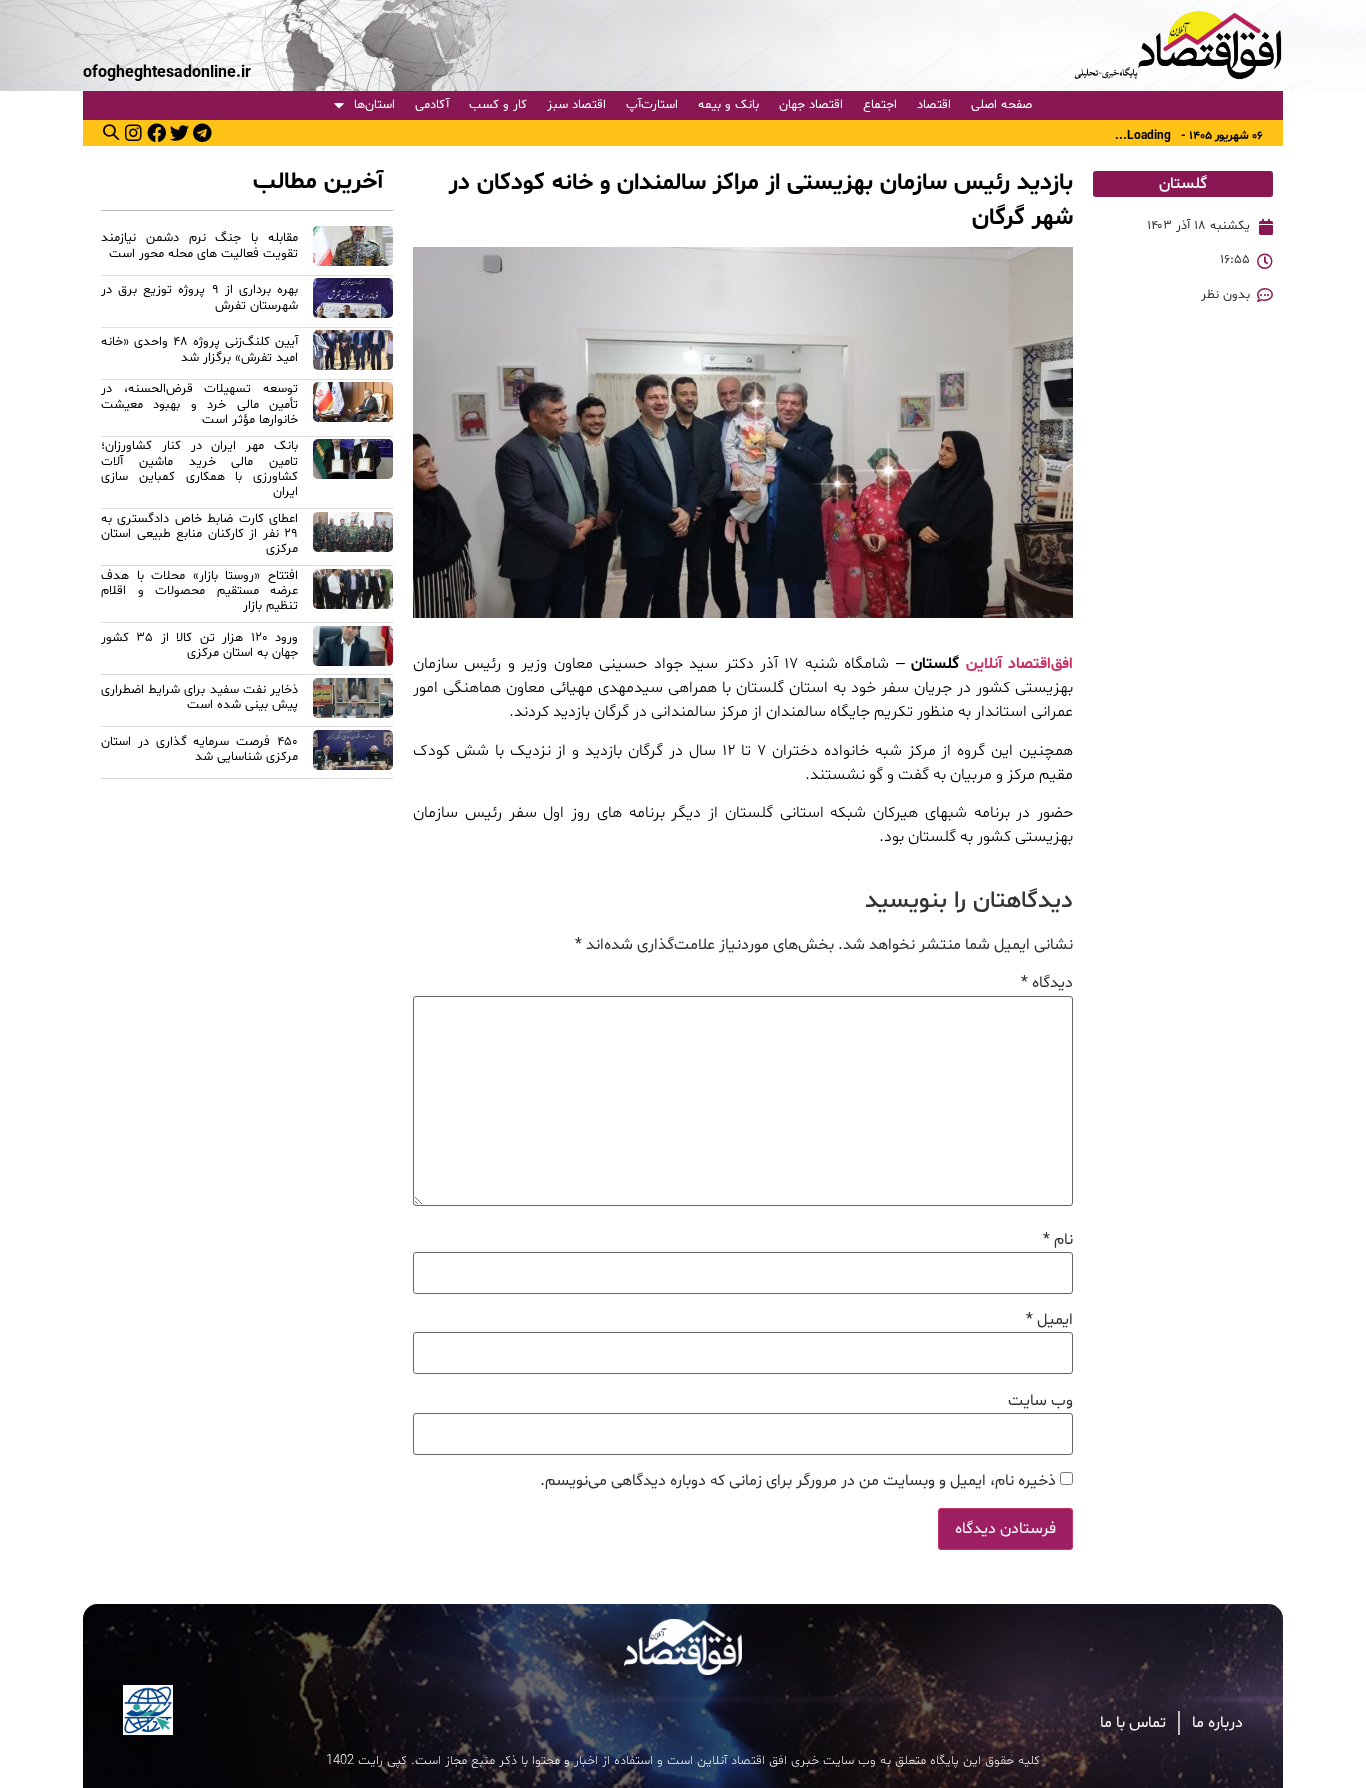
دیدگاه (1047, 983)
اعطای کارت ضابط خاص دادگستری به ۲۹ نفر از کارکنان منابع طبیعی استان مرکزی (199, 534)
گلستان (1183, 184)
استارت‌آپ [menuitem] (652, 105)
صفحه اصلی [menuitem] (1001, 105)
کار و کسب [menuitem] (498, 105)
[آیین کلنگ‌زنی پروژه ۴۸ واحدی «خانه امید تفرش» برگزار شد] (353, 353)
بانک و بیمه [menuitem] (728, 105)
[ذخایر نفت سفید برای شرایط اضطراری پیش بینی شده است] (353, 701)
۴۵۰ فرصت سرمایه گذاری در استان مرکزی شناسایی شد (199, 749)
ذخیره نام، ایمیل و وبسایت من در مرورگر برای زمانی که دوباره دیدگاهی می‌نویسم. (798, 1481)
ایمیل (1049, 1320)
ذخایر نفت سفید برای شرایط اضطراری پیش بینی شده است (199, 697)
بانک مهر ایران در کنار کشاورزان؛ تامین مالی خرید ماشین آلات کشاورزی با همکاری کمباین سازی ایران (199, 469)
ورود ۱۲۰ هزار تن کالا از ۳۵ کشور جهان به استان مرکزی (199, 645)
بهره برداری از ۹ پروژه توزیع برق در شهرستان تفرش (199, 297)
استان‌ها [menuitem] (374, 105)
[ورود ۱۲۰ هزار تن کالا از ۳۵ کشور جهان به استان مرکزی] (353, 649)
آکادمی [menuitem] (432, 105)
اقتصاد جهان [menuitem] (811, 105)
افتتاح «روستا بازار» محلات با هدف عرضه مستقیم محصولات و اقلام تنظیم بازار (199, 591)
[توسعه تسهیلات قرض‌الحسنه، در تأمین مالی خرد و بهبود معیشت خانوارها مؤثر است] (353, 407)
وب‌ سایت (1040, 1401)
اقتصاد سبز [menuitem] (576, 105)
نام (1058, 1240)
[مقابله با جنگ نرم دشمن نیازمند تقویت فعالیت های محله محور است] (353, 249)
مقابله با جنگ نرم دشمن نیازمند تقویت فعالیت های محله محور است (199, 245)
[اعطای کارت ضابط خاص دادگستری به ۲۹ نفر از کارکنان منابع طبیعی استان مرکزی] (353, 537)
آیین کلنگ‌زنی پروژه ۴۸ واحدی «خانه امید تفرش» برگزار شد (199, 349)
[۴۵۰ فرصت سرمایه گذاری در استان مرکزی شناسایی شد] (353, 753)
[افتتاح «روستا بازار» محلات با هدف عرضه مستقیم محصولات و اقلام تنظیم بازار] (353, 594)
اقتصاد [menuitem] (934, 105)
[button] (111, 132)
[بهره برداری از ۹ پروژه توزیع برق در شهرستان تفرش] (353, 301)
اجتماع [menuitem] (880, 105)
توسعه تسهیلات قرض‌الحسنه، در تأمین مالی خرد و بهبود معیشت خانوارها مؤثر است (199, 404)
